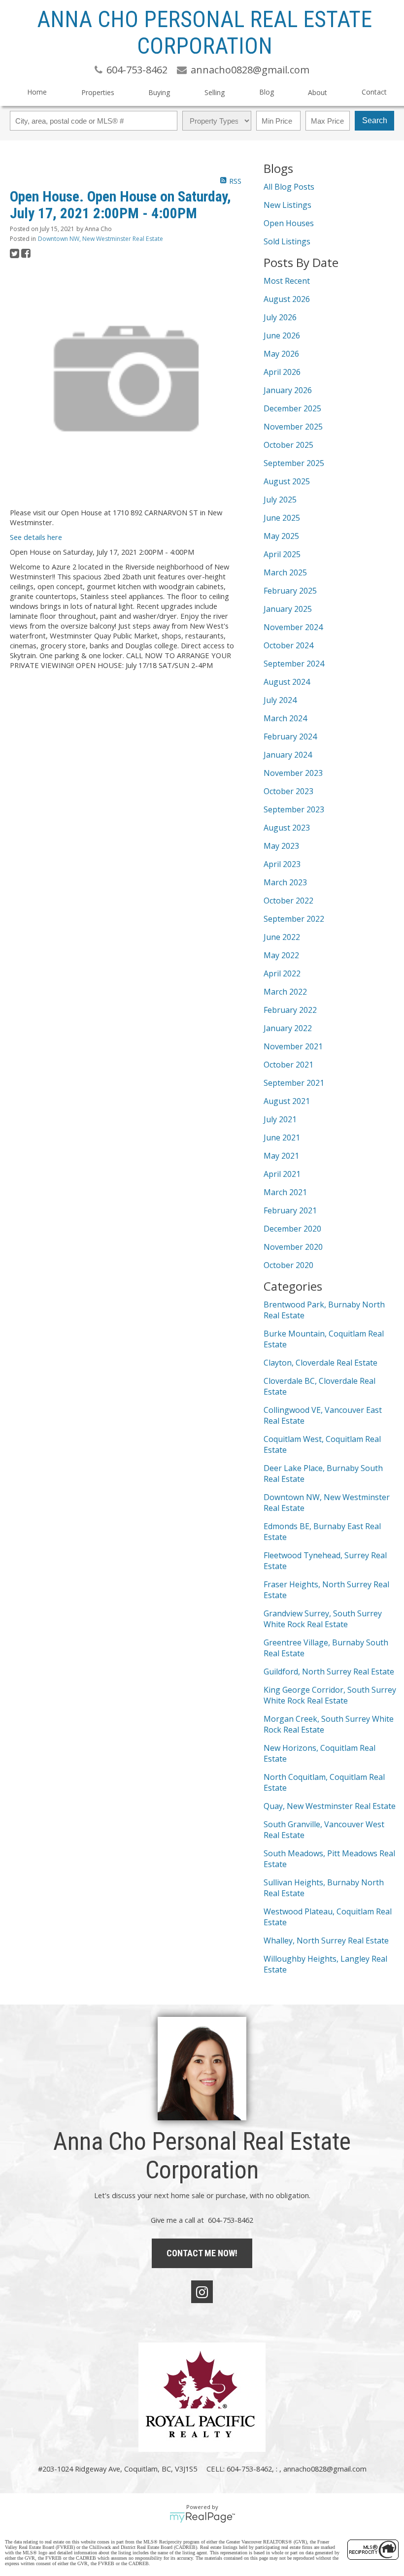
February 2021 (290, 1210)
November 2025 (293, 427)
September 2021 (294, 1083)
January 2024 (288, 755)
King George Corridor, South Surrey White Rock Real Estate (330, 1695)
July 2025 (280, 500)
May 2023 (281, 846)
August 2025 (287, 481)
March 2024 (285, 718)
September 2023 (294, 809)
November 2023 (293, 773)
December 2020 (292, 1229)
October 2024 (288, 645)
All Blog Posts (289, 187)
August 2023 (287, 828)
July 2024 (280, 700)
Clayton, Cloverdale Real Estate (320, 1363)
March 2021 (285, 1192)
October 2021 (288, 1065)
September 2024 (294, 664)
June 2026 (282, 335)
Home (37, 92)
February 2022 (290, 1010)
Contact (374, 92)
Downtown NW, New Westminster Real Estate (101, 239)
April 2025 (282, 554)
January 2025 (288, 609)
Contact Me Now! (202, 2253)
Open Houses (289, 223)
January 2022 (288, 1028)
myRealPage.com (202, 2517)
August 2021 (287, 1101)
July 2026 (280, 317)
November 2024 (293, 627)
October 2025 (288, 445)
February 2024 (290, 736)
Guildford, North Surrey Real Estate (329, 1672)
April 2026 (282, 372)
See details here (36, 537)
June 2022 (282, 937)
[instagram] (202, 2292)
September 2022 (294, 919)
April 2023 (282, 864)
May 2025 (281, 536)
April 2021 (282, 1174)
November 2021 (293, 1046)
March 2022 (285, 992)
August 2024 (287, 682)
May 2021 (281, 1156)
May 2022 (281, 955)
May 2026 (281, 354)
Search (375, 120)
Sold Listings (287, 241)
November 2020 (293, 1247)
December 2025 (292, 408)
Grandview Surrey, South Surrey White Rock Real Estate (323, 1619)
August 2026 (287, 299)
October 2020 (288, 1265)
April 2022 (282, 973)
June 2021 (282, 1137)
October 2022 (288, 901)
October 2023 (288, 791)
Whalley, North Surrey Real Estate (326, 1940)
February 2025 (290, 591)
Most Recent (287, 281)
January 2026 (288, 390)
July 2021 (280, 1119)
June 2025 (282, 518)
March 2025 (285, 572)
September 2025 (294, 463)
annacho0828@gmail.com (325, 2469)
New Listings (287, 205)
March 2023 (285, 882)
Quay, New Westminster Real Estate (330, 1806)
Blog (267, 92)
